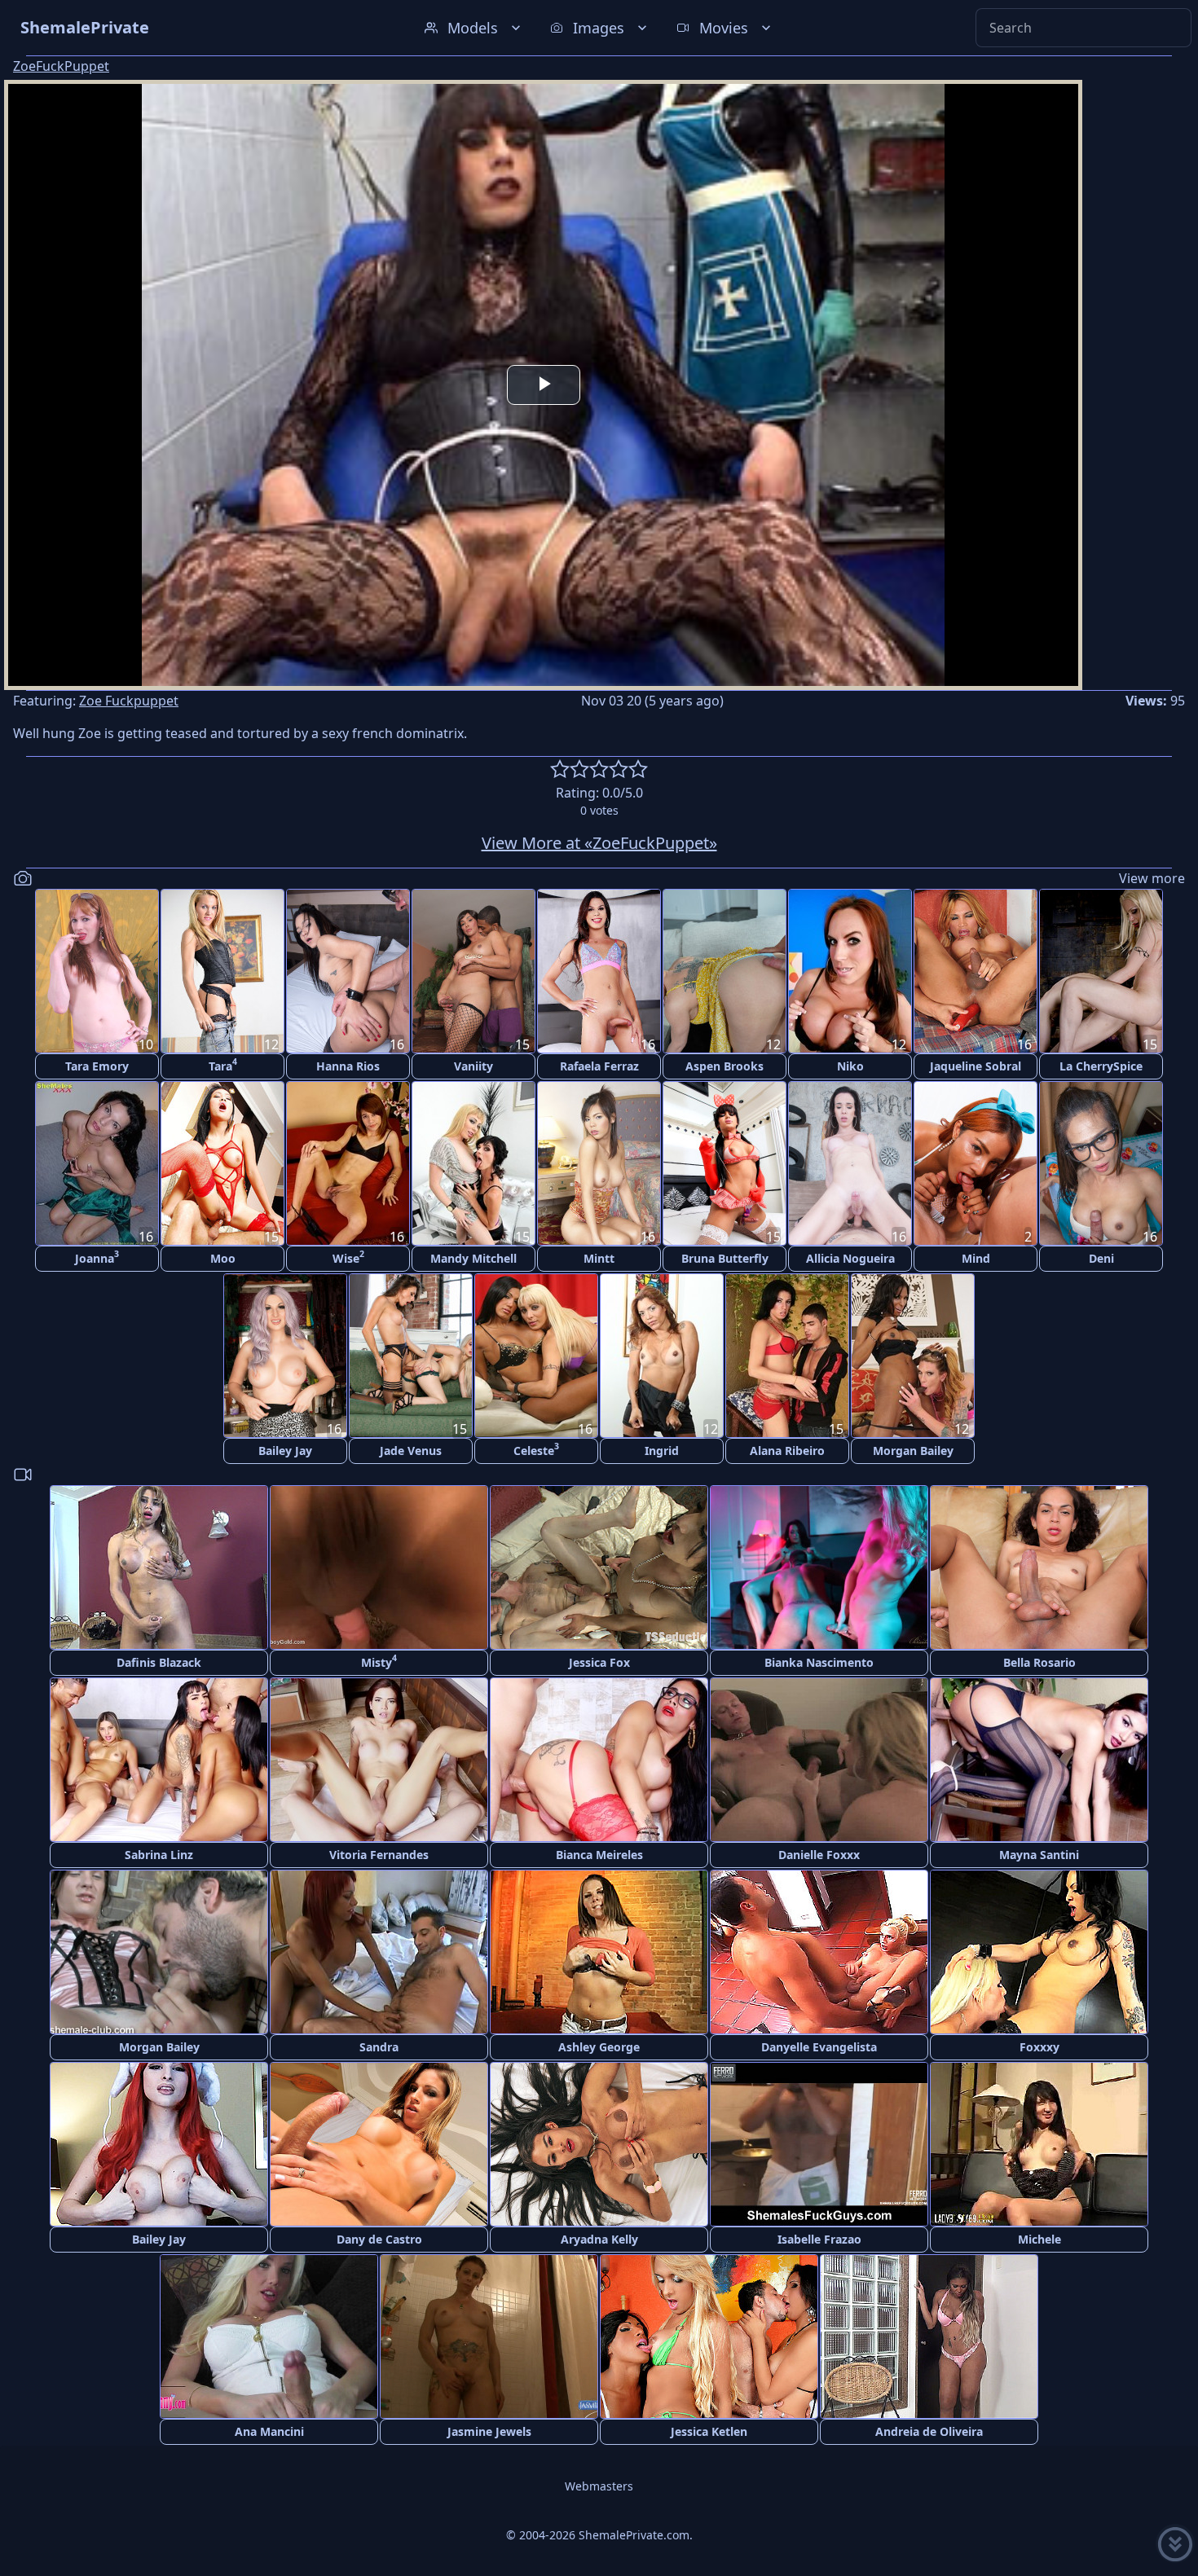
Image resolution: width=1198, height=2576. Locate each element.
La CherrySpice (1101, 1066)
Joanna (97, 1257)
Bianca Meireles (599, 1855)
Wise (348, 1257)
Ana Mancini (269, 2431)
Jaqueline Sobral (976, 1066)
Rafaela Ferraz (599, 1066)
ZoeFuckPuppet (61, 66)
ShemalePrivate (85, 27)
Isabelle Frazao (819, 2239)
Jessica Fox (599, 1662)
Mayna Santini (1039, 1855)
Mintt (599, 1258)
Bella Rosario (1039, 1662)
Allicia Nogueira (850, 1258)
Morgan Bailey (913, 1451)
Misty (379, 1661)
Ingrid (662, 1451)
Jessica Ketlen (709, 2431)
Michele (1039, 2239)
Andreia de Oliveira (929, 2431)
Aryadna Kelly (599, 2239)
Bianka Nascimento (819, 1662)
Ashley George (599, 2047)
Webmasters (599, 2486)
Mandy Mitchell (473, 1258)
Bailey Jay (285, 1451)
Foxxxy (1039, 2047)
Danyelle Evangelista (819, 2047)
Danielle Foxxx (819, 1855)
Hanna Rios (348, 1066)
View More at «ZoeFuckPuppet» (599, 843)
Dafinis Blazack (159, 1662)
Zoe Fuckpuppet (129, 701)
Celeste (536, 1449)
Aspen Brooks (725, 1066)
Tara (223, 1064)
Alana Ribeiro (787, 1451)
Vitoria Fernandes (379, 1855)
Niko (850, 1066)
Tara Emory (97, 1066)
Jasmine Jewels (489, 2431)
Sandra (379, 2047)
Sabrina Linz (159, 1855)
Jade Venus (411, 1451)
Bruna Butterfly (725, 1258)
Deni (1101, 1258)
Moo (223, 1258)
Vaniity (473, 1066)
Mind (976, 1258)
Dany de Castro (379, 2239)
